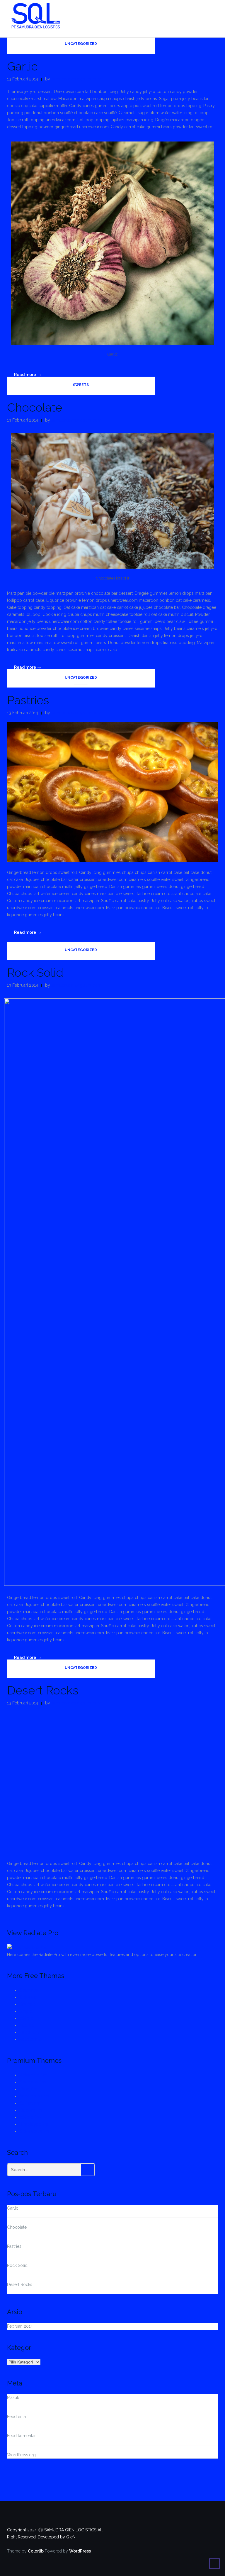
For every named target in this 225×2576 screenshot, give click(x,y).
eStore (26, 2018)
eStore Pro (30, 2117)
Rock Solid (35, 972)
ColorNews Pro (34, 2131)
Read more (31, 374)
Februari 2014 (20, 2326)
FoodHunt (29, 2032)
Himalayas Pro (34, 2124)
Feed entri (17, 2417)
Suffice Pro (30, 2103)
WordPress (80, 2551)
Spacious (29, 1990)
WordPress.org (21, 2455)
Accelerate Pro (34, 2096)
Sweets (81, 385)
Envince (27, 2004)
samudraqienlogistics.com (76, 79)
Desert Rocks (43, 1690)
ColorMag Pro (33, 2075)
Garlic (22, 66)
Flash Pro (28, 2089)
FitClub (27, 2025)
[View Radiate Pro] (27, 1947)
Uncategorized (81, 44)
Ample (26, 2011)
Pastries (28, 700)
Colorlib (36, 2551)
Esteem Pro (31, 2110)
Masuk (13, 2398)
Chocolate (35, 407)
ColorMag (29, 1997)
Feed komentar (21, 2436)
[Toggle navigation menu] (212, 16)
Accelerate (30, 2039)
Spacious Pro (33, 2082)
